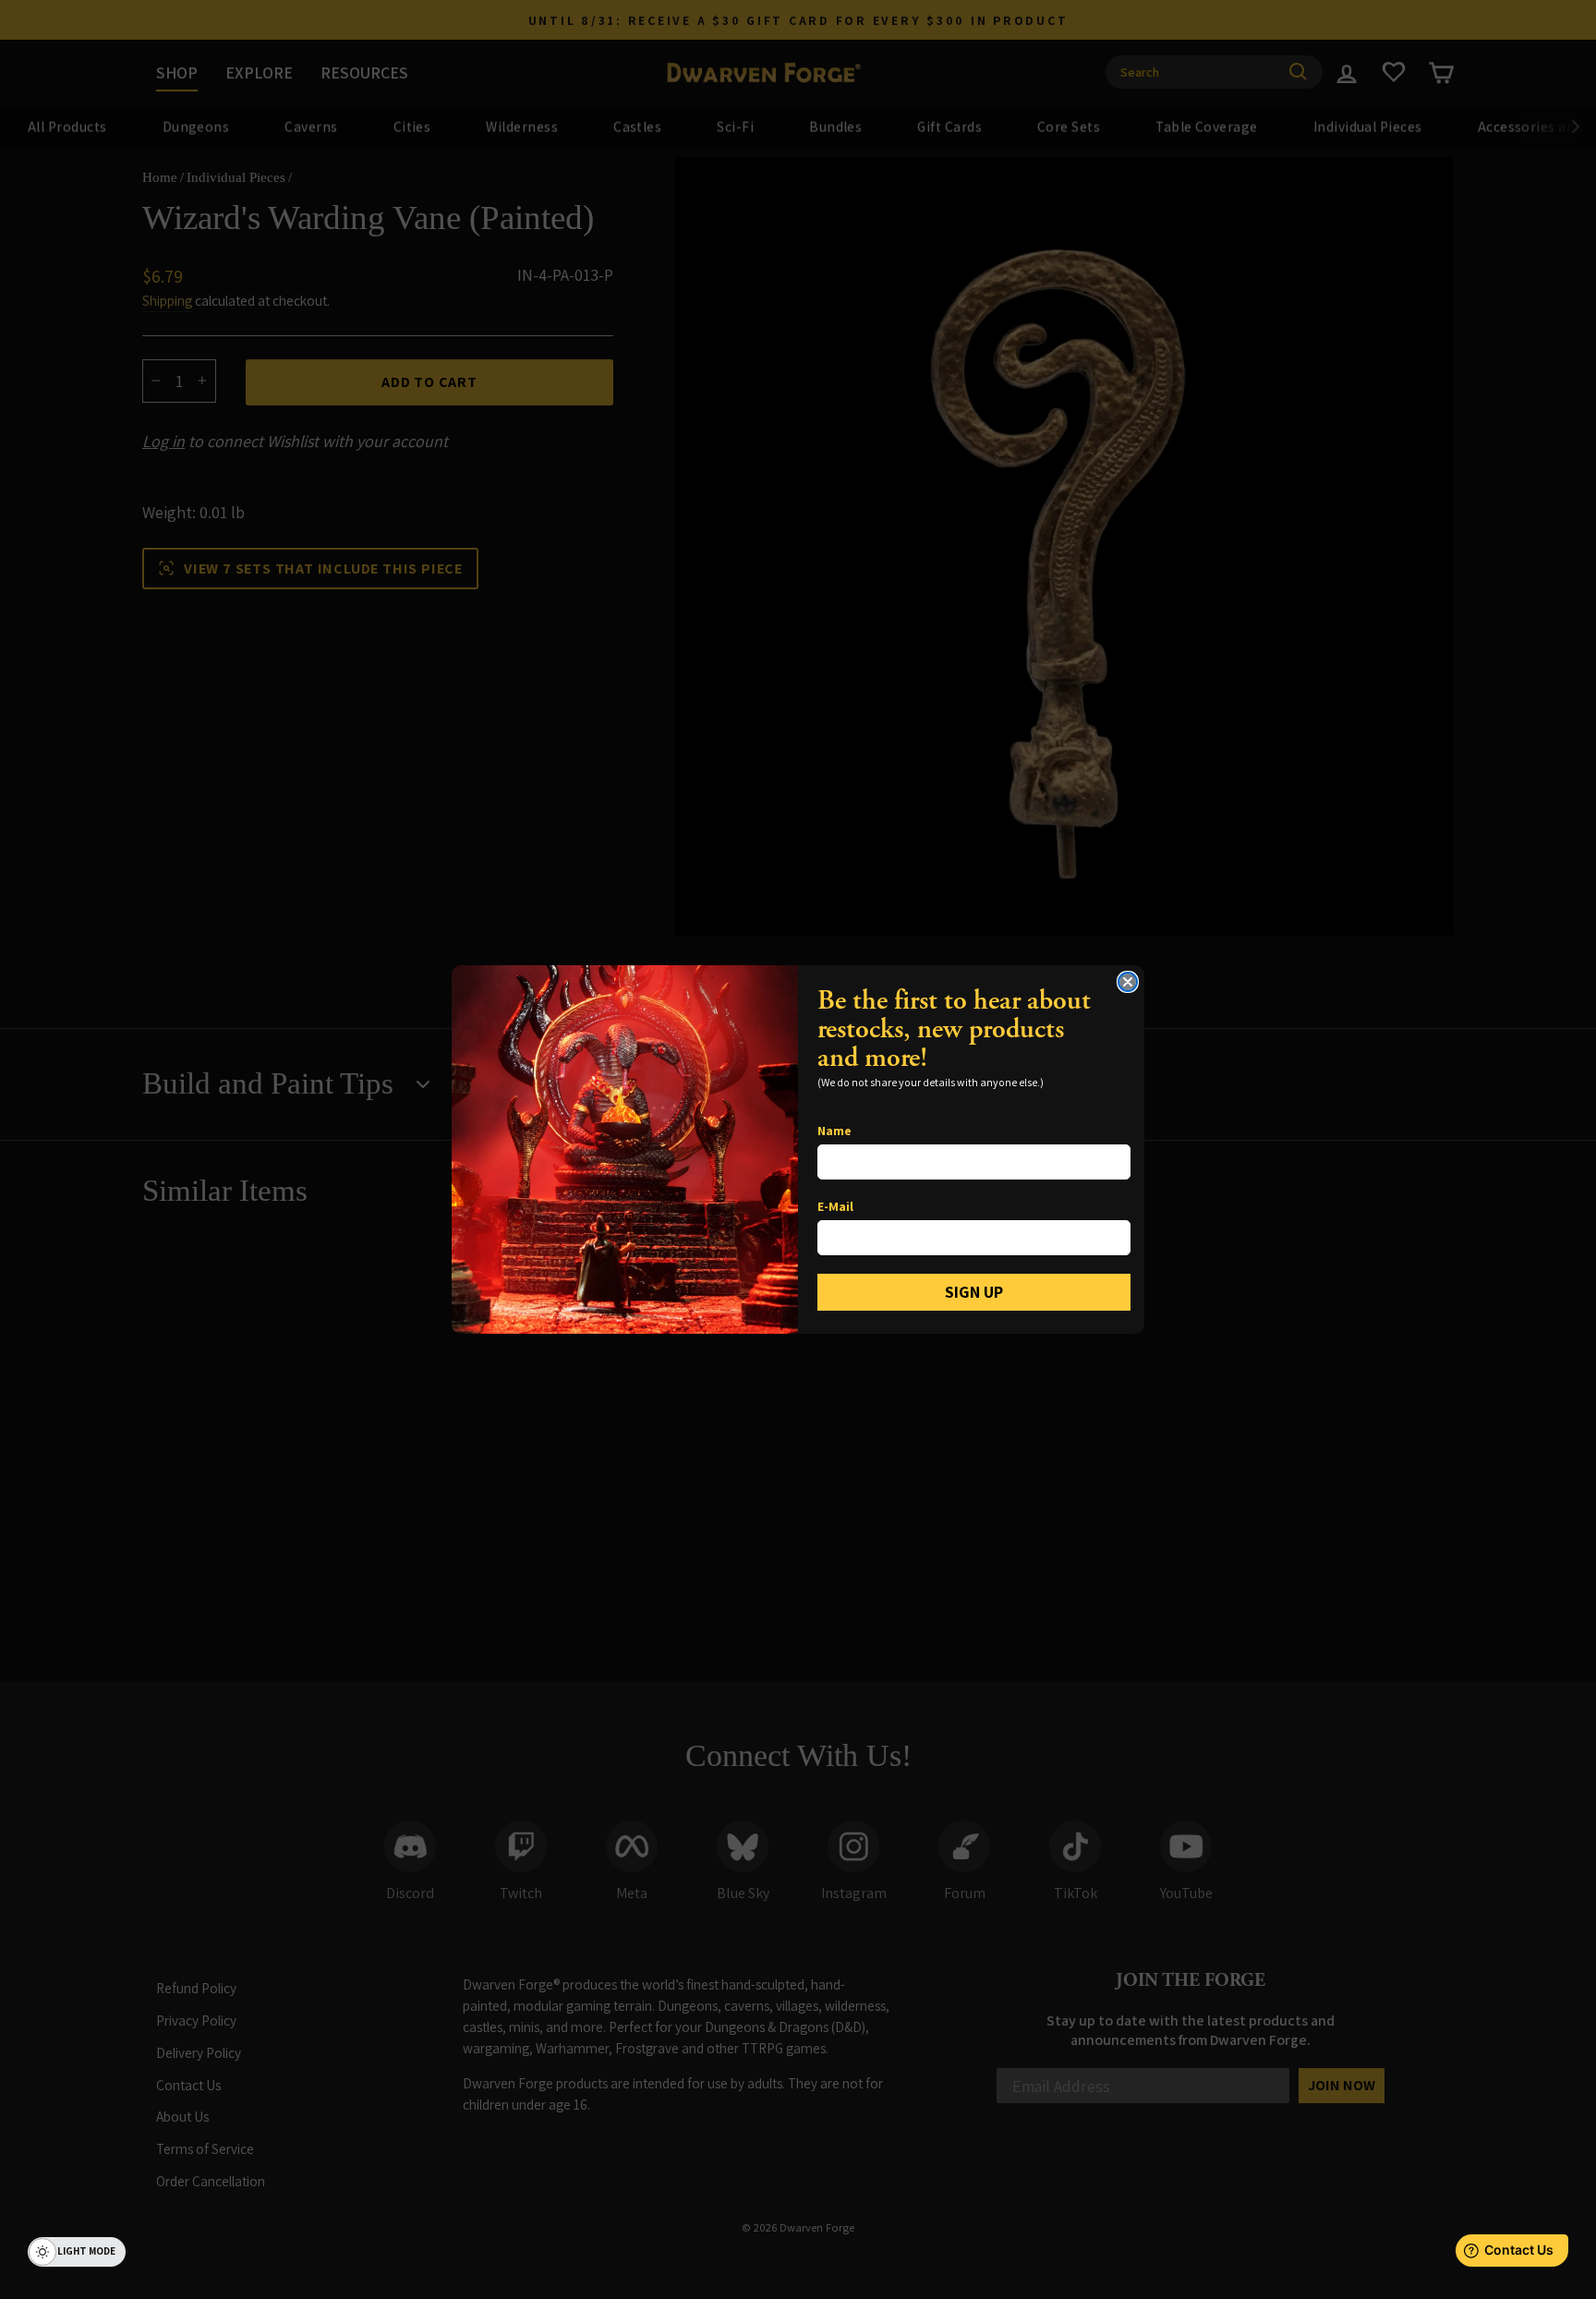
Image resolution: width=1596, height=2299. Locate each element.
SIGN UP (974, 1292)
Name (834, 1131)
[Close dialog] (1128, 982)
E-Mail (835, 1206)
